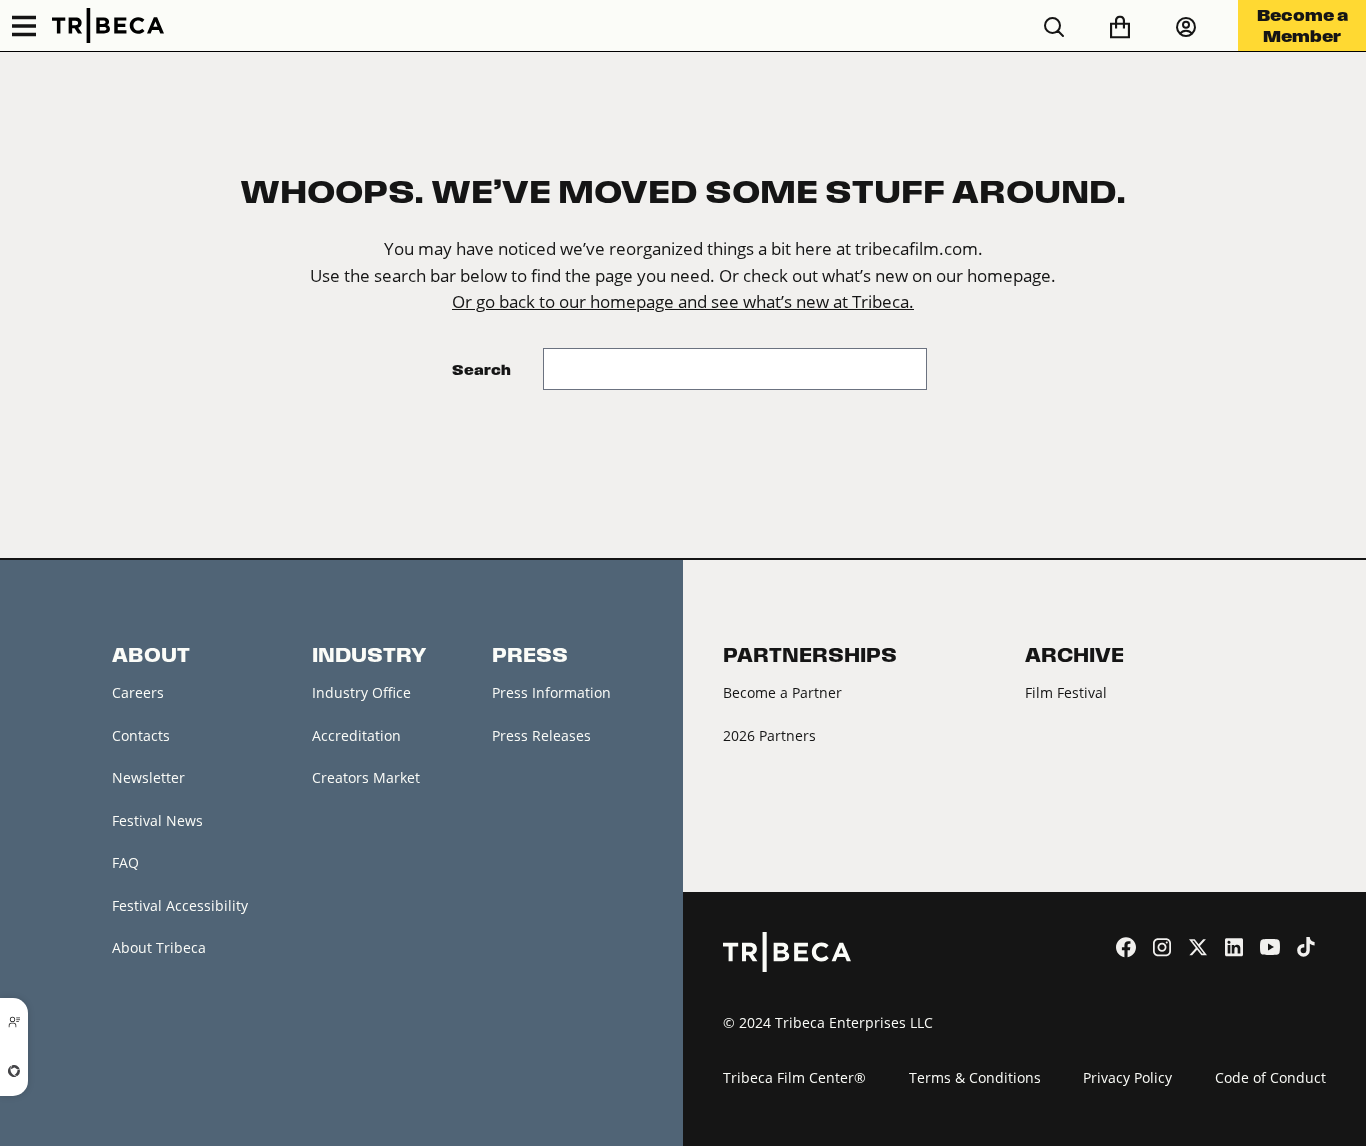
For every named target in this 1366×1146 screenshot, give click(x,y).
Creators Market (366, 777)
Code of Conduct (1270, 1077)
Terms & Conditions (975, 1077)
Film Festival (1066, 692)
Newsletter (148, 777)
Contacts (141, 735)
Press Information (551, 692)
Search (481, 369)
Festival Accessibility (180, 905)
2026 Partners (769, 735)
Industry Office (361, 692)
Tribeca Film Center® (794, 1077)
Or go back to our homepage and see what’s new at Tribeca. (683, 301)
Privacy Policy (1127, 1077)
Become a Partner (782, 692)
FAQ (125, 862)
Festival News (157, 820)
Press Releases (541, 735)
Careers (138, 692)
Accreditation (356, 735)
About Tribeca (159, 947)
